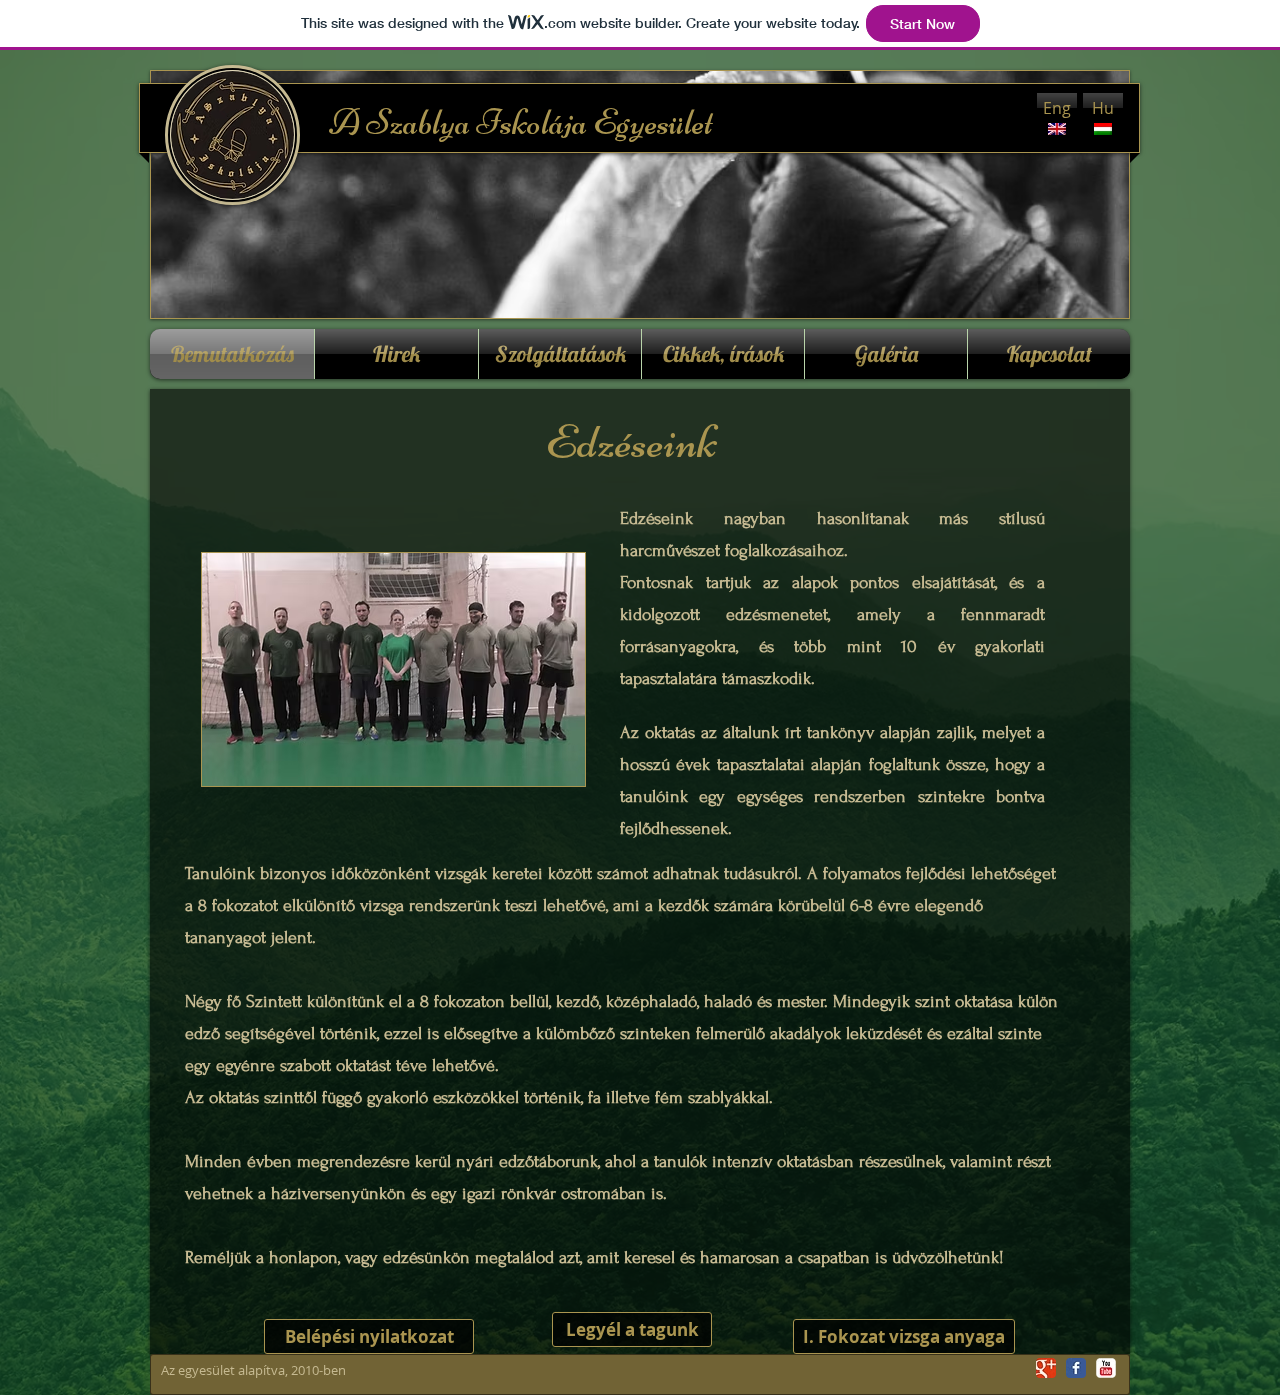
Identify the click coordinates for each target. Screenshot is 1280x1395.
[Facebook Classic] (1076, 1368)
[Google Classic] (1046, 1368)
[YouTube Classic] (1106, 1368)
